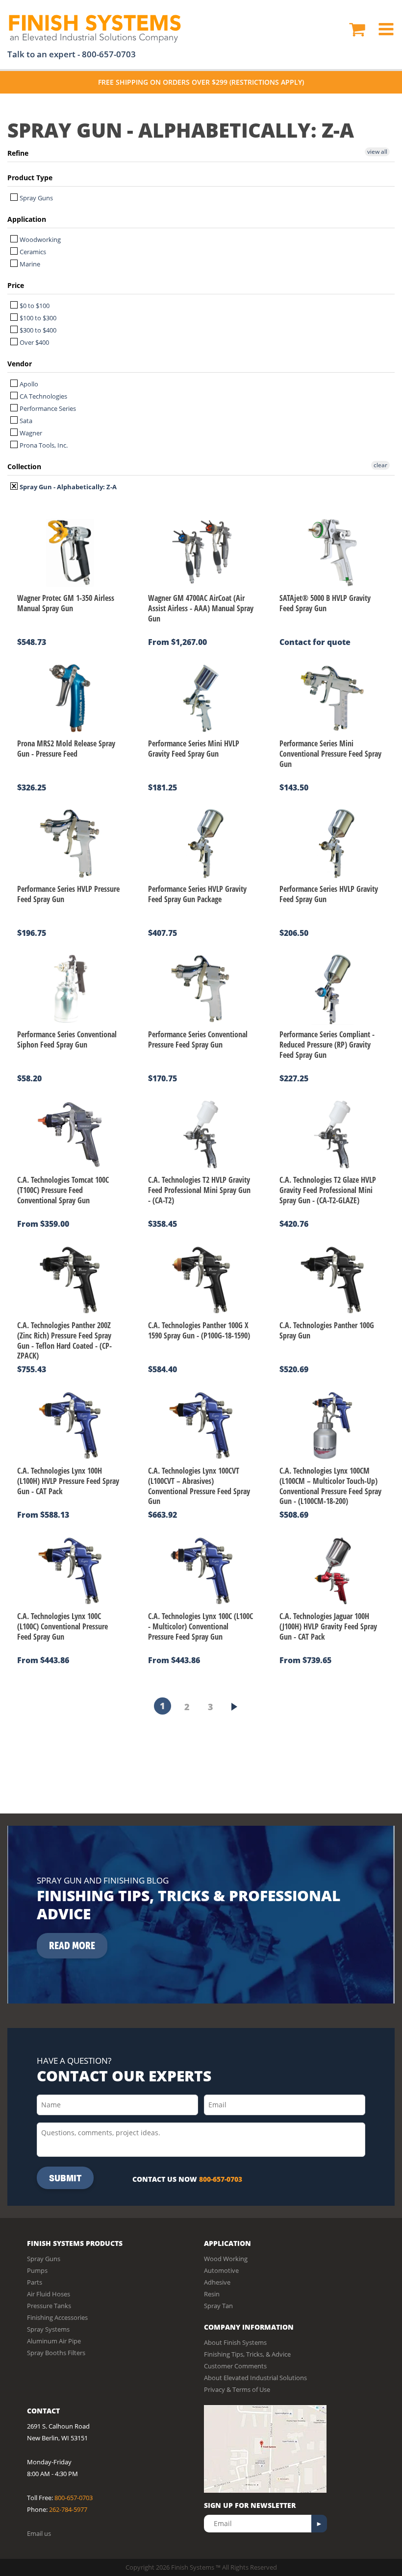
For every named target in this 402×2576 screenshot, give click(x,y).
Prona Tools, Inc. (43, 445)
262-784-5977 (68, 2509)
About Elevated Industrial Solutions (255, 2378)
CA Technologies (43, 396)
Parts (35, 2282)
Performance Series (47, 408)
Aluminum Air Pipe (54, 2341)
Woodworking (39, 239)
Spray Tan (218, 2306)
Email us (39, 2533)
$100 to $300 (37, 318)
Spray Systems (48, 2329)
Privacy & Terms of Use (237, 2389)
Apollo (28, 384)
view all (377, 152)
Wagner (30, 433)
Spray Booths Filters (56, 2353)
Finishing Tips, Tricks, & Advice (247, 2354)
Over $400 (34, 342)
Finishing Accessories (57, 2317)
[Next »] (234, 1707)
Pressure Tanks (49, 2306)
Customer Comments (235, 2366)
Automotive (221, 2270)
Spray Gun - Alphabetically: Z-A (67, 487)
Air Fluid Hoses (49, 2294)
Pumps (37, 2270)
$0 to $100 (34, 306)
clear (380, 465)
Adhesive (217, 2282)
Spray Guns (36, 198)
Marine (29, 264)
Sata (25, 421)
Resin (212, 2294)
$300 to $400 (37, 330)
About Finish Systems (235, 2342)
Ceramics (32, 252)
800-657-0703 (109, 54)
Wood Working (226, 2259)
